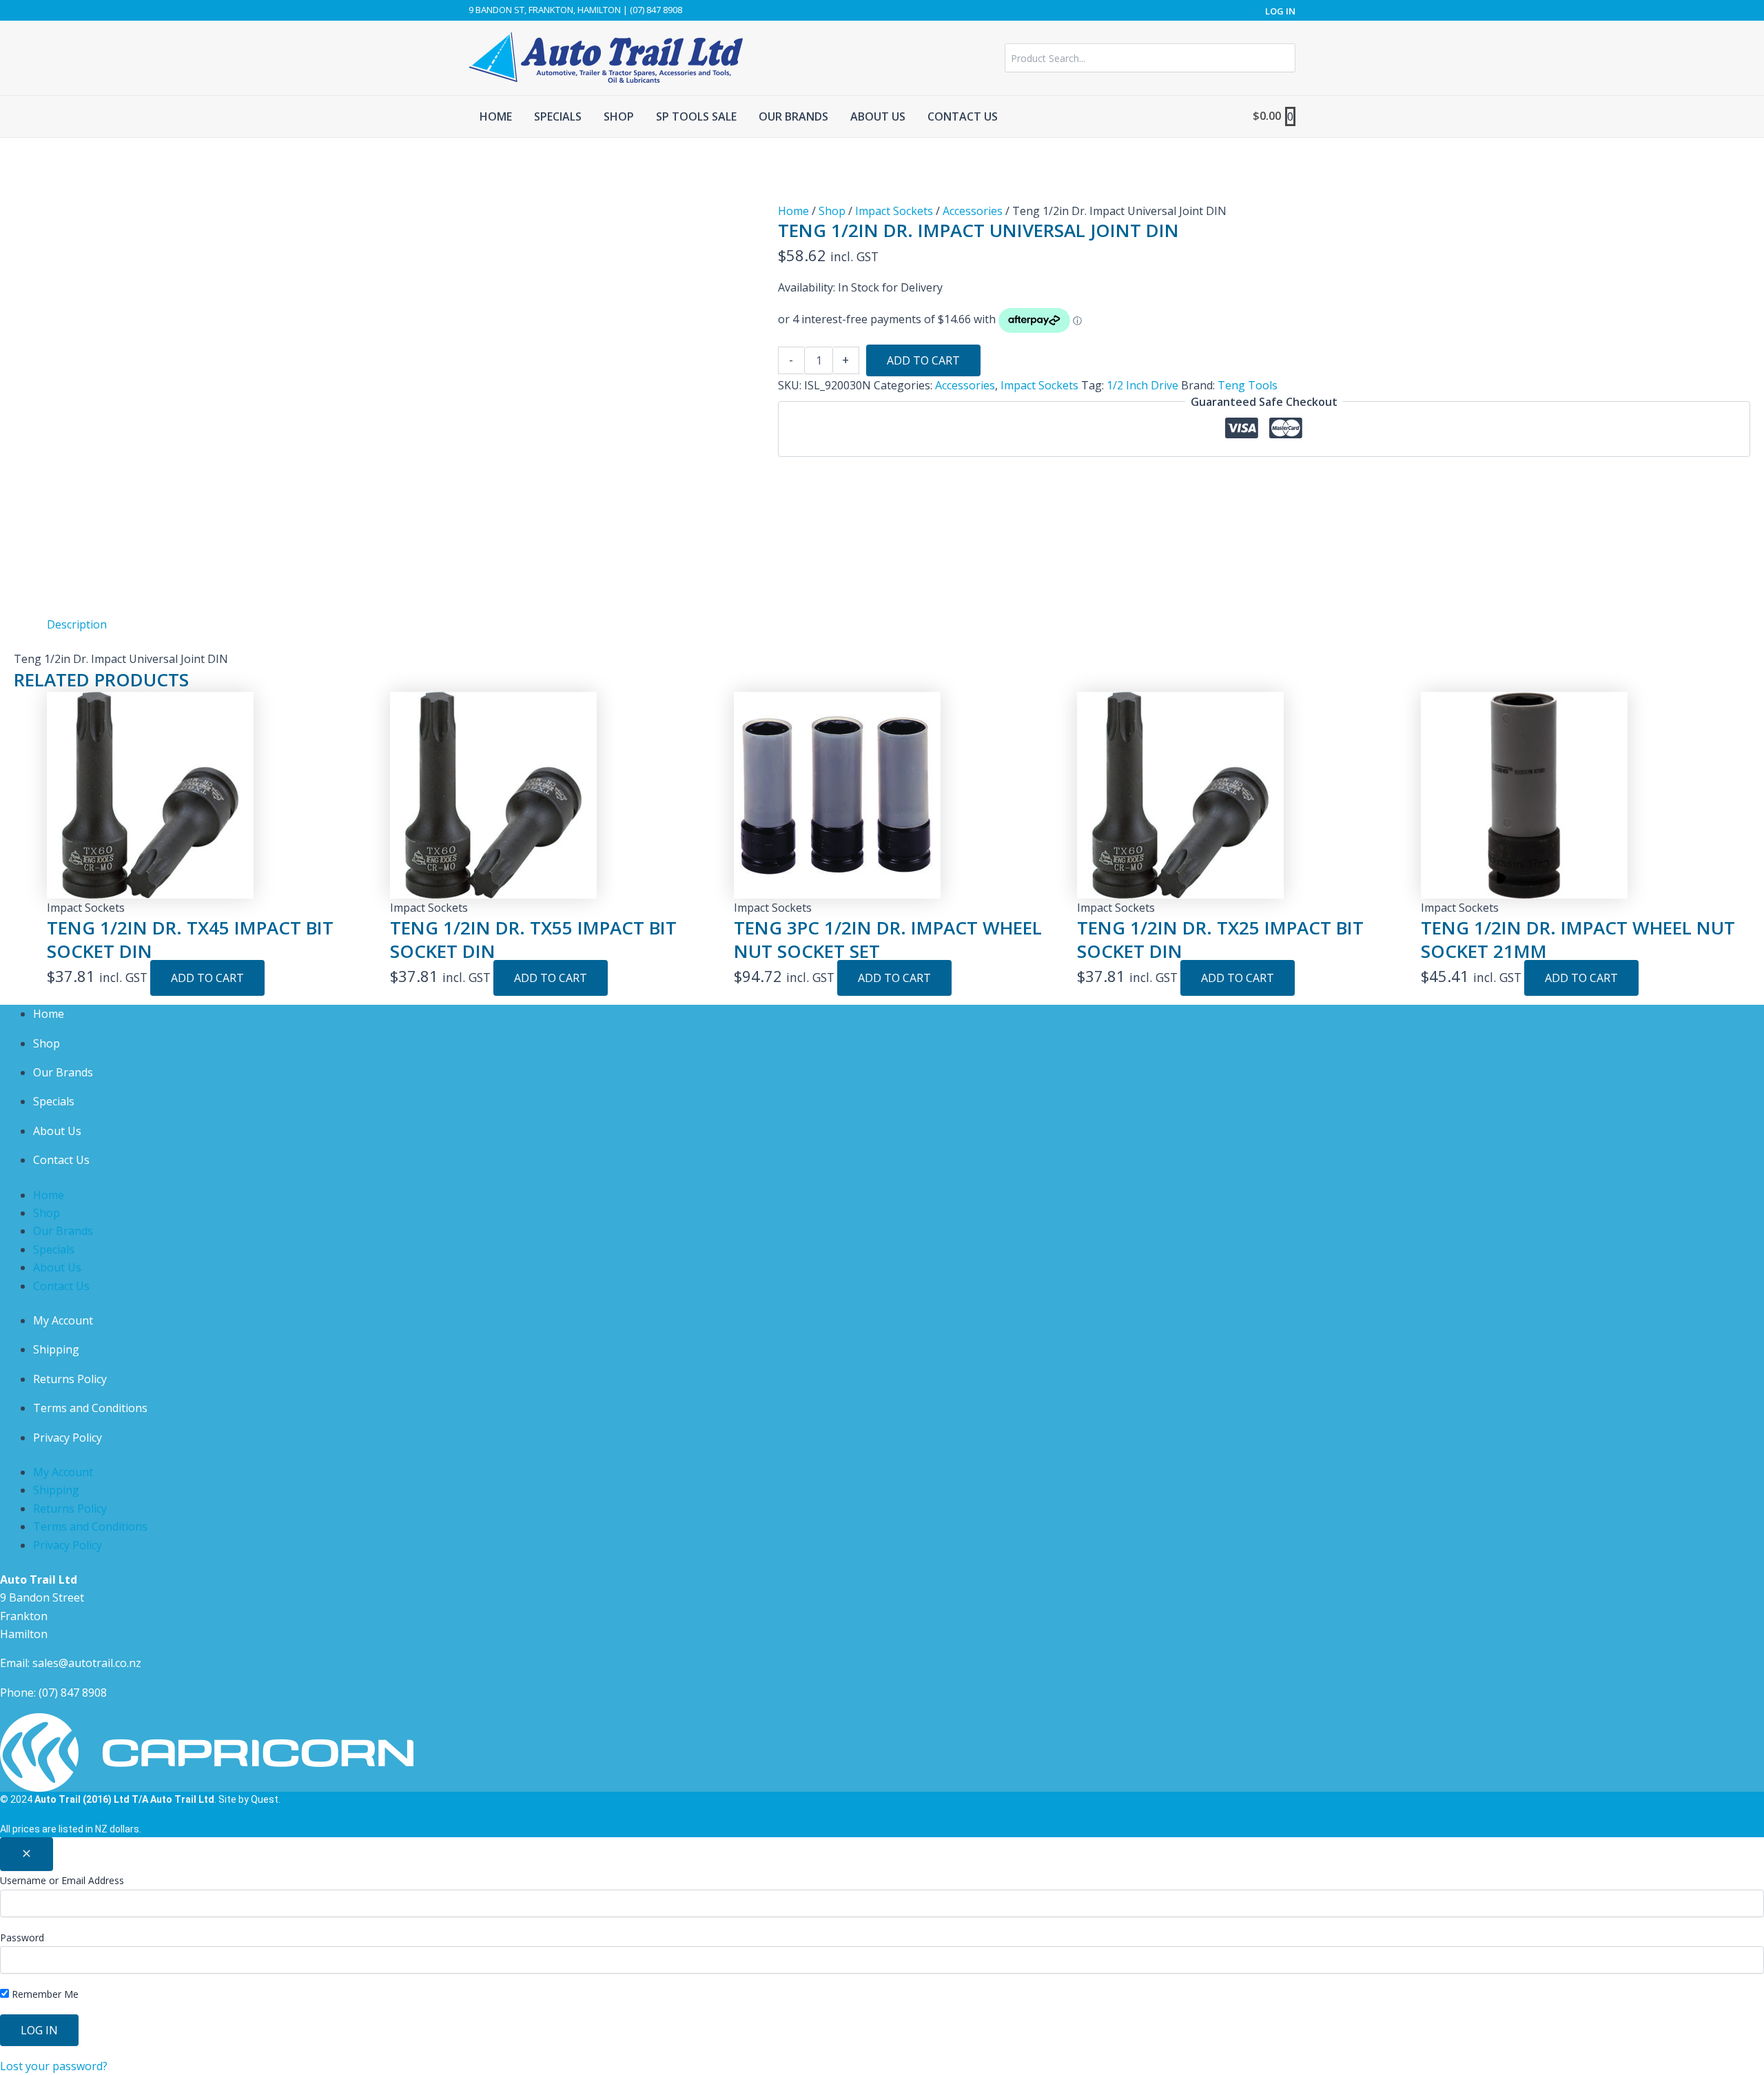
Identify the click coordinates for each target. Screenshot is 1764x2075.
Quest (265, 1799)
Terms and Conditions (90, 1408)
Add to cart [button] (207, 978)
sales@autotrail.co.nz (87, 1663)
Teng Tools (1248, 385)
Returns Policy (70, 1379)
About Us (57, 1131)
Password (22, 1938)
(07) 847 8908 (73, 1693)
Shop (832, 211)
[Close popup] (27, 1854)
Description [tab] (77, 624)
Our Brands (63, 1072)
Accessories (973, 211)
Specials (54, 1101)
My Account (63, 1320)
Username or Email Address (62, 1880)
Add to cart (923, 360)
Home (793, 211)
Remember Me (44, 1994)
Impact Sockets (894, 211)
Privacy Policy (68, 1438)
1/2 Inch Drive (1142, 385)
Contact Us (61, 1160)
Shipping (56, 1349)
